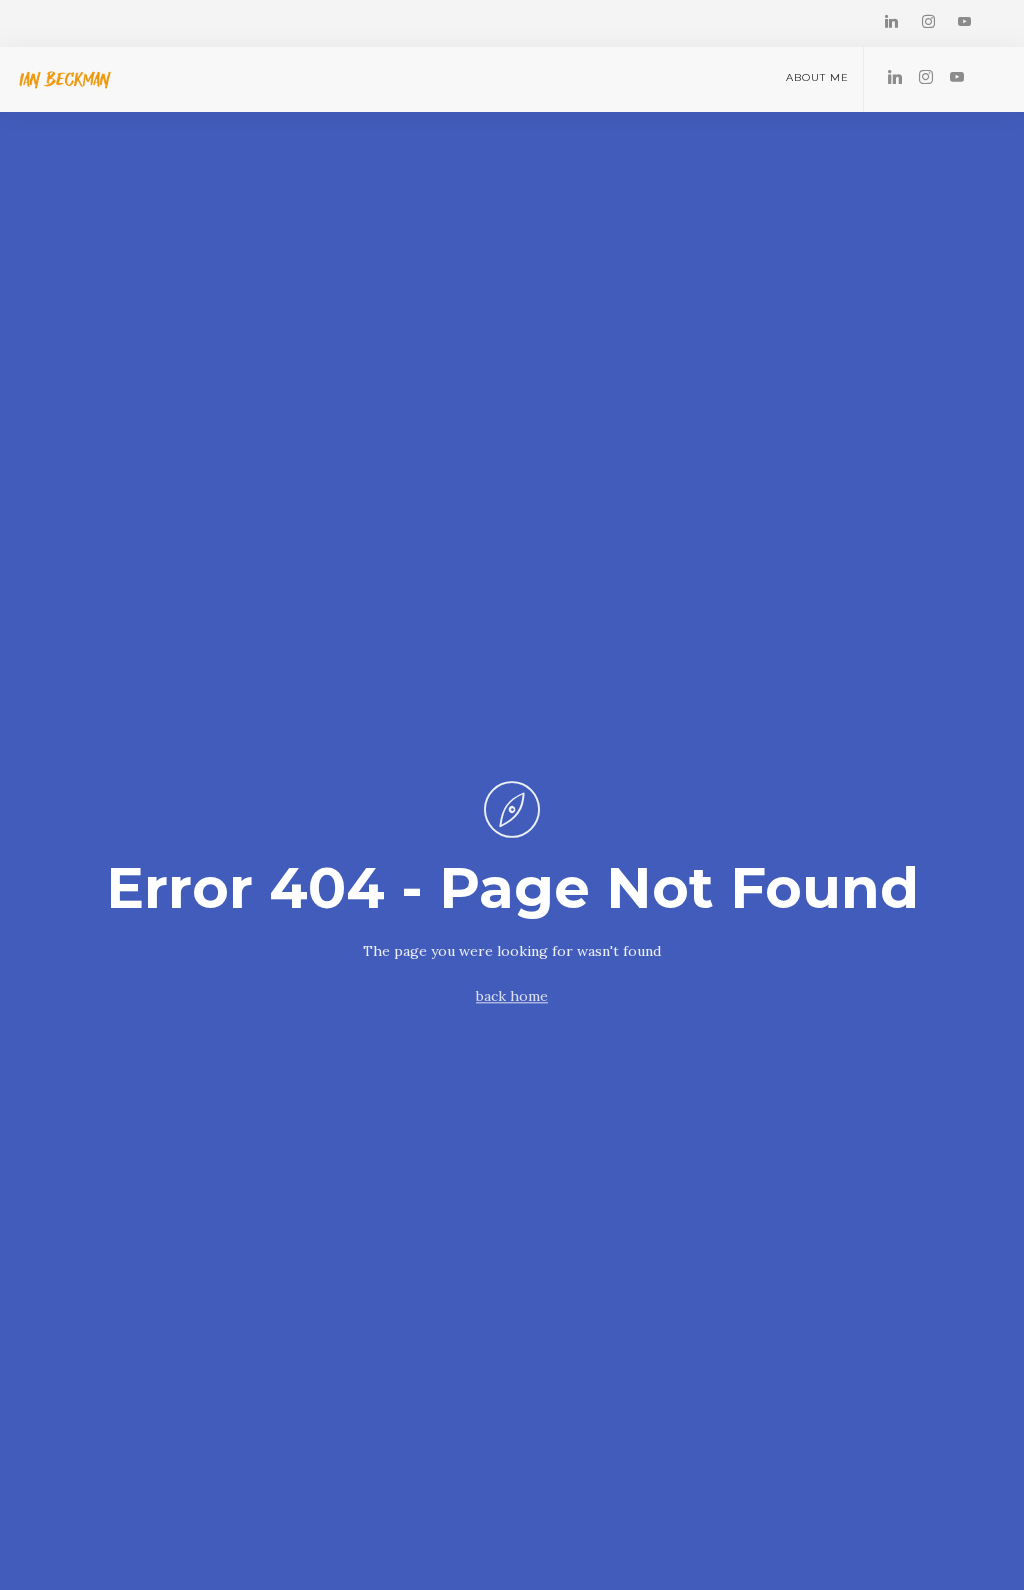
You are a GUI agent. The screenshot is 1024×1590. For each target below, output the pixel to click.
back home (512, 997)
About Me (817, 77)
